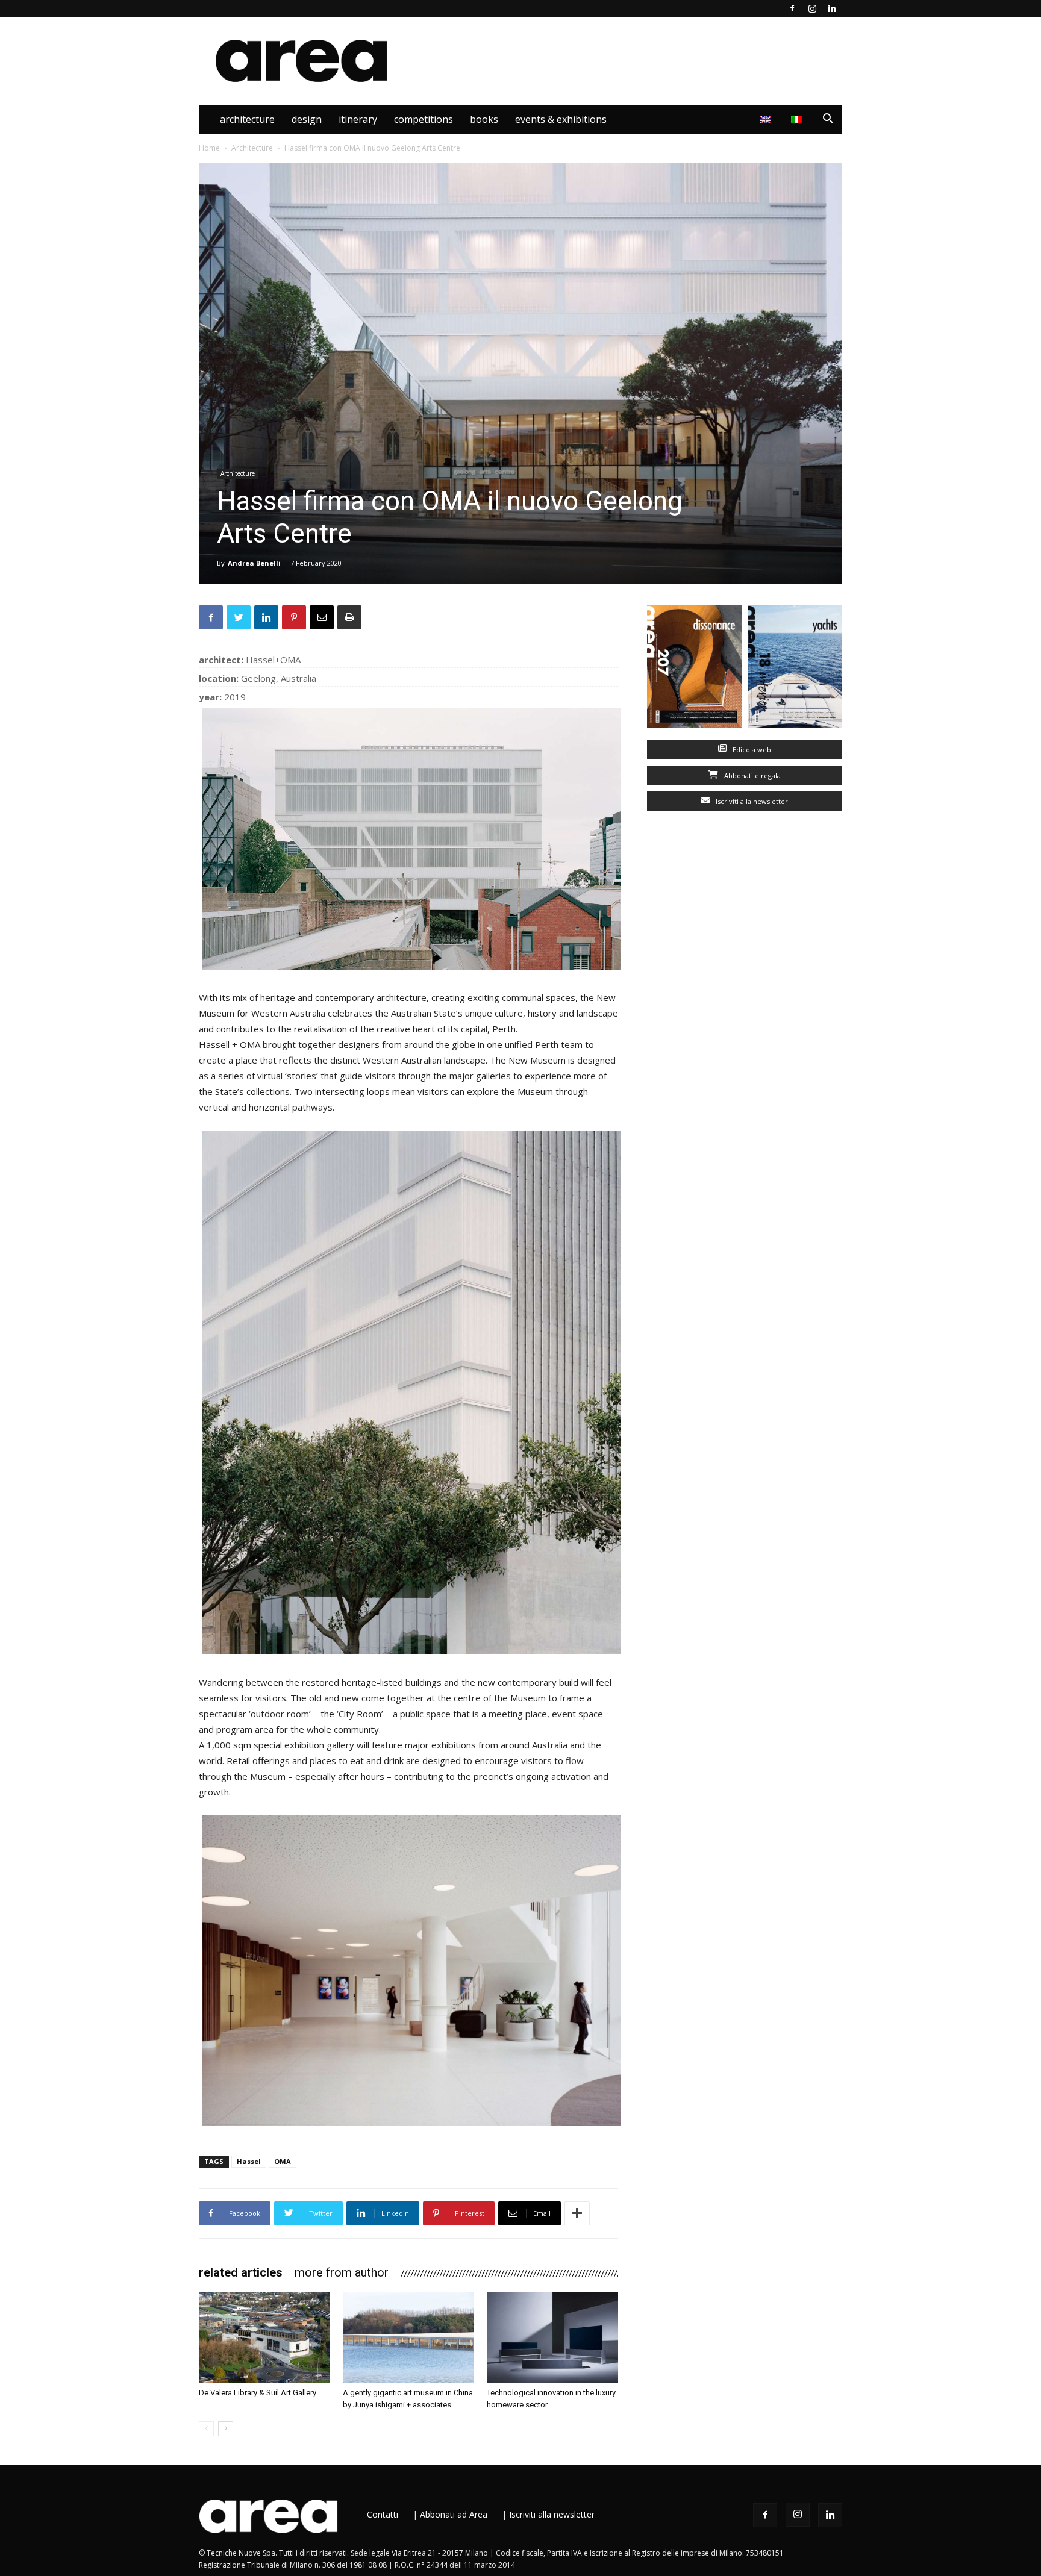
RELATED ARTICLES (241, 2272)
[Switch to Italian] (798, 119)
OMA (283, 2161)
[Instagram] (812, 8)
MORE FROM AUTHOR (342, 2272)
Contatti (383, 2514)
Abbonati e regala (752, 775)
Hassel (249, 2161)
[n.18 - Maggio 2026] (795, 669)
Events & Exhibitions (561, 119)
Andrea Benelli (254, 563)
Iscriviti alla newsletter (751, 801)
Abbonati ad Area (454, 2514)
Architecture (247, 119)
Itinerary (358, 119)
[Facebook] (792, 8)
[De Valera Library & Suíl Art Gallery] (264, 2337)
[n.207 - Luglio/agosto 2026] (694, 669)
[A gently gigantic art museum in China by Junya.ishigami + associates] (408, 2337)
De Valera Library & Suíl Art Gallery (258, 2393)
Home (209, 148)
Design (307, 119)
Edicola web (751, 750)
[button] (828, 120)
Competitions (424, 119)
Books (484, 119)
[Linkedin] (832, 8)
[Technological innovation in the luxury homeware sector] (552, 2337)
